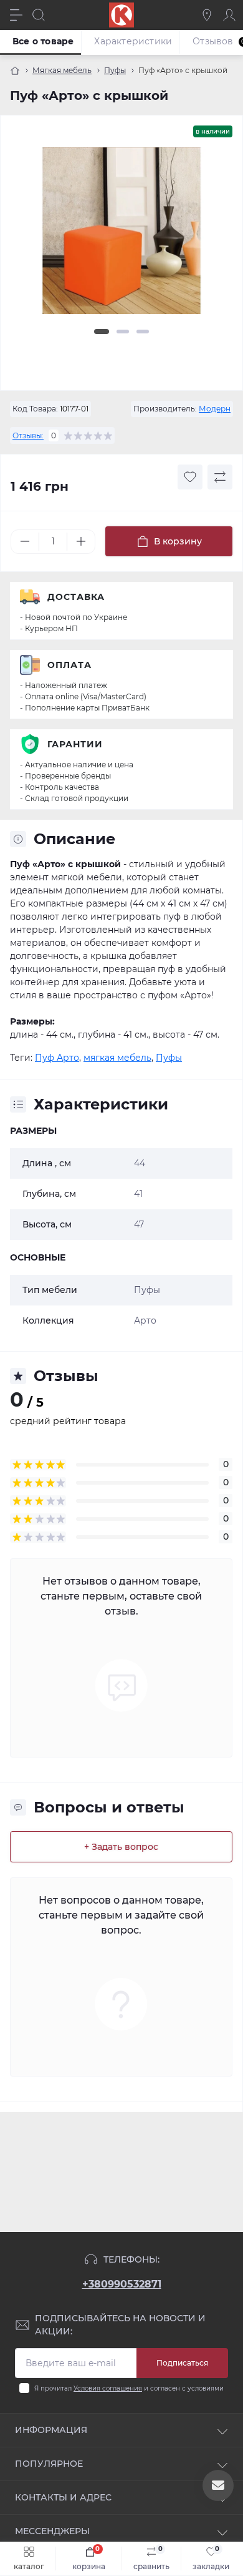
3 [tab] (143, 332)
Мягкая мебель (62, 70)
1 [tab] (102, 332)
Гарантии (75, 744)
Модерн (215, 409)
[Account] (229, 15)
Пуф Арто (57, 1058)
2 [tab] (123, 332)
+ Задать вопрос (121, 1847)
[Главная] (15, 71)
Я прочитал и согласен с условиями (129, 2388)
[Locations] (207, 15)
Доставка (76, 597)
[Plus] (81, 541)
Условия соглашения (108, 2388)
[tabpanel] (121, 236)
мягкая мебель (117, 1058)
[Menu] (16, 15)
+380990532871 (122, 2284)
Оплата (69, 665)
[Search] (39, 15)
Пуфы (115, 70)
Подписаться (182, 2363)
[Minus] (25, 541)
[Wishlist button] (190, 477)
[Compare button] (220, 477)
